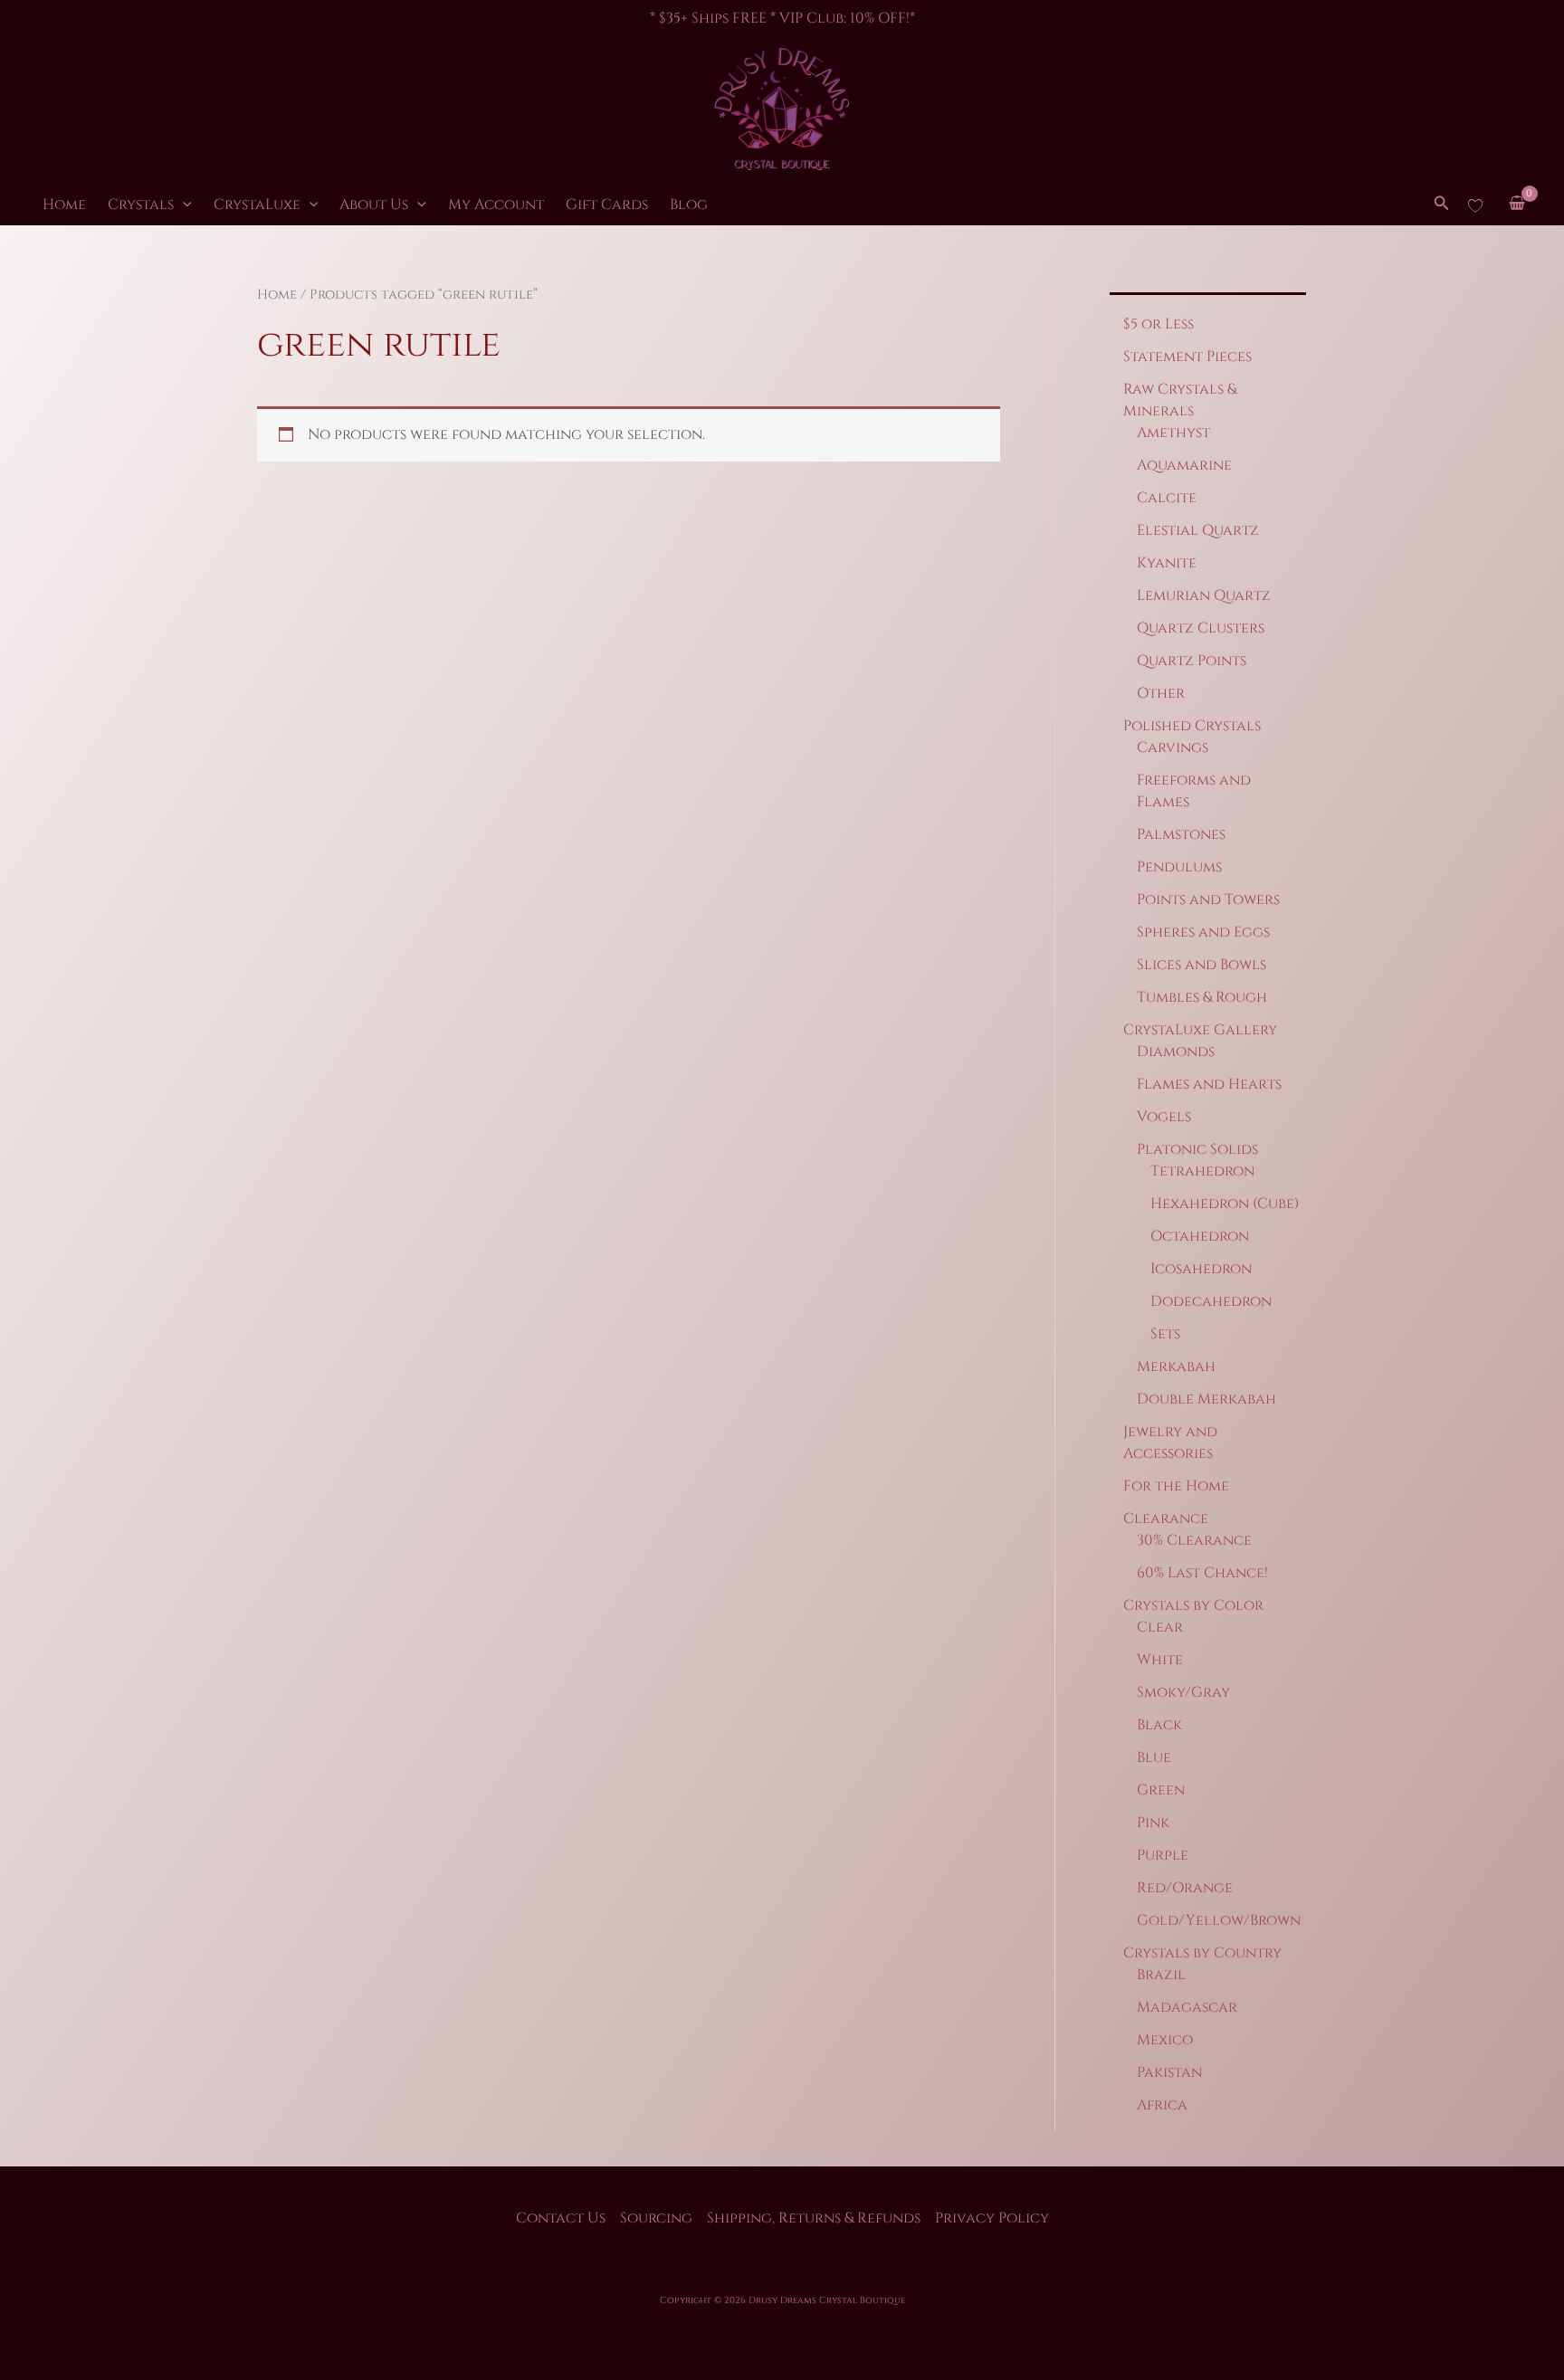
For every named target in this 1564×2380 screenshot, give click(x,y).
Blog (689, 205)
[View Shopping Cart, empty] (1516, 205)
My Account (496, 205)
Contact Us (561, 2218)
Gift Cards (607, 205)
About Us (374, 205)
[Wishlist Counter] (1475, 205)
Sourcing (656, 2218)
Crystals (141, 205)
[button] (183, 205)
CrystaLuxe (257, 205)
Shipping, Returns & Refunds (814, 2218)
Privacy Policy (992, 2218)
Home (64, 205)
